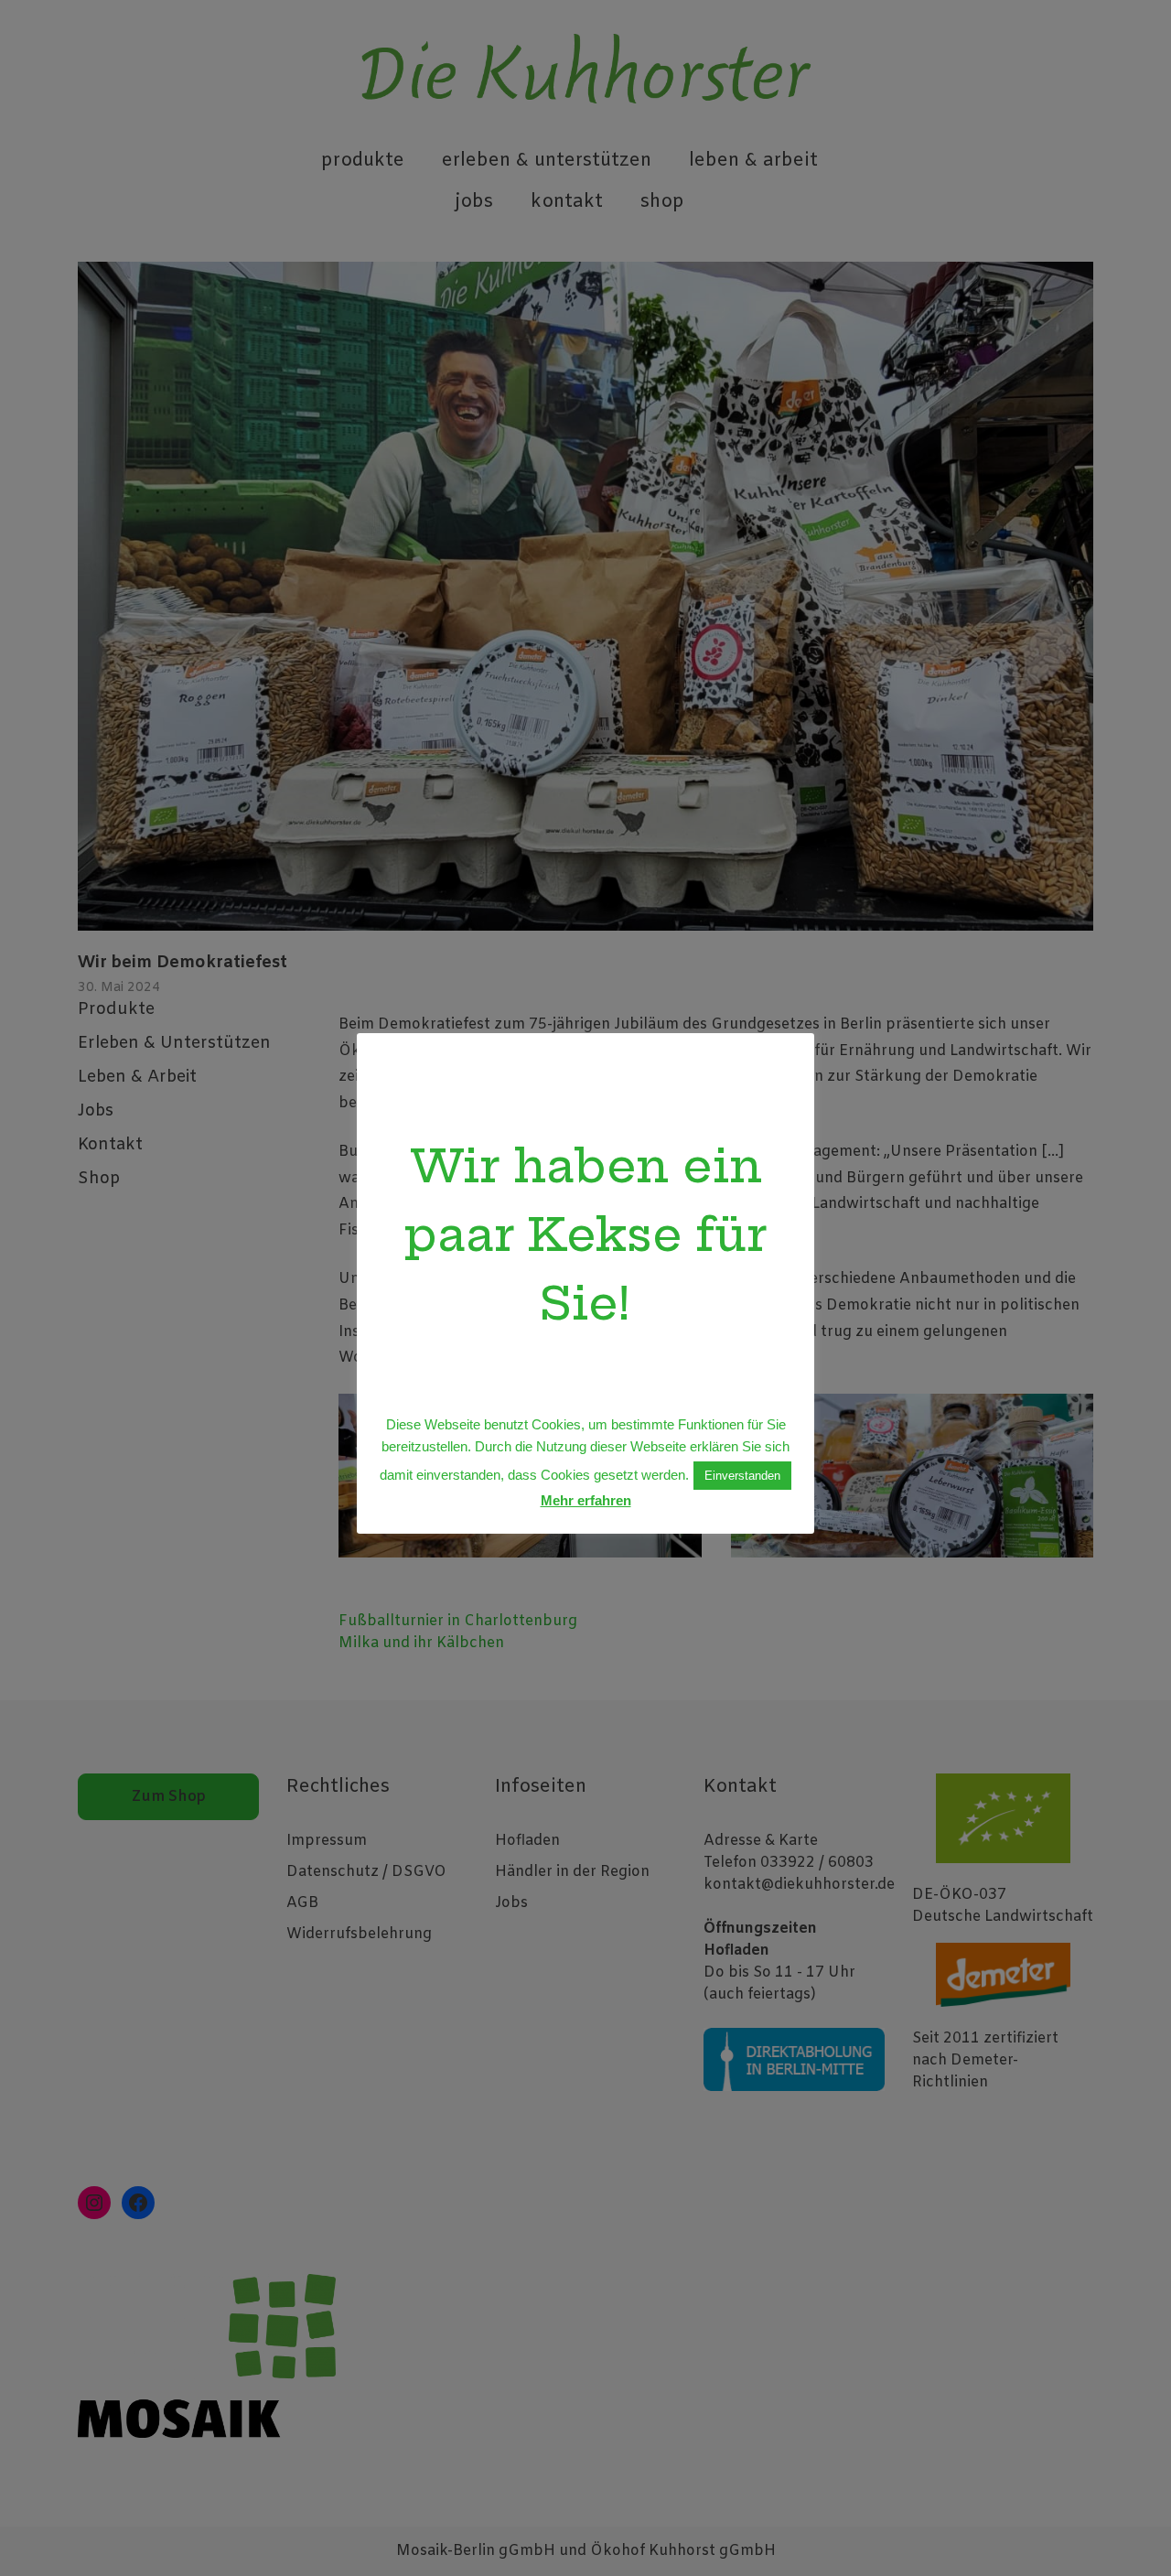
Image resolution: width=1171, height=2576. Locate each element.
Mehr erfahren (586, 1500)
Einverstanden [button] (742, 1476)
